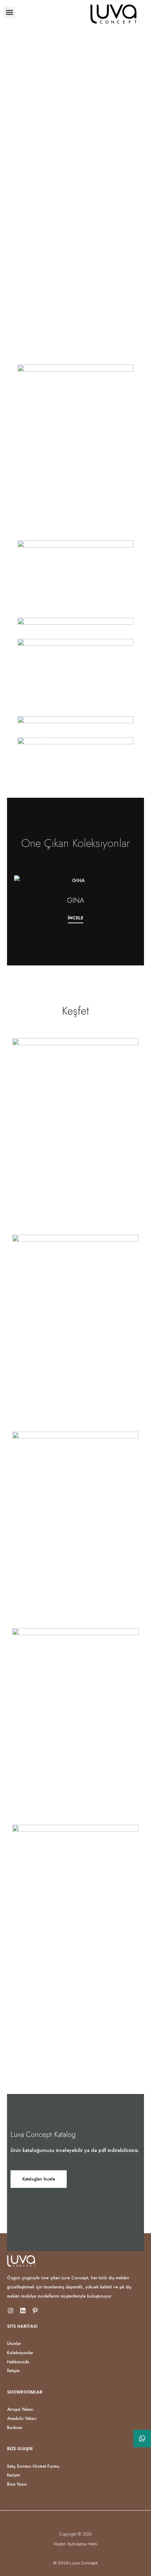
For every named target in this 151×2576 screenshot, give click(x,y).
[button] (9, 12)
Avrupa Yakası (20, 2409)
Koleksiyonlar (20, 2353)
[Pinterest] (35, 2311)
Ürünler (14, 2344)
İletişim (13, 2371)
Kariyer (14, 2475)
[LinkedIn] (23, 2311)
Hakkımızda (18, 2362)
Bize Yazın (17, 2484)
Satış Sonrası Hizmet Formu (33, 2466)
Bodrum (15, 2428)
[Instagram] (11, 2311)
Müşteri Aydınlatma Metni (75, 2544)
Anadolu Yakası (22, 2418)
